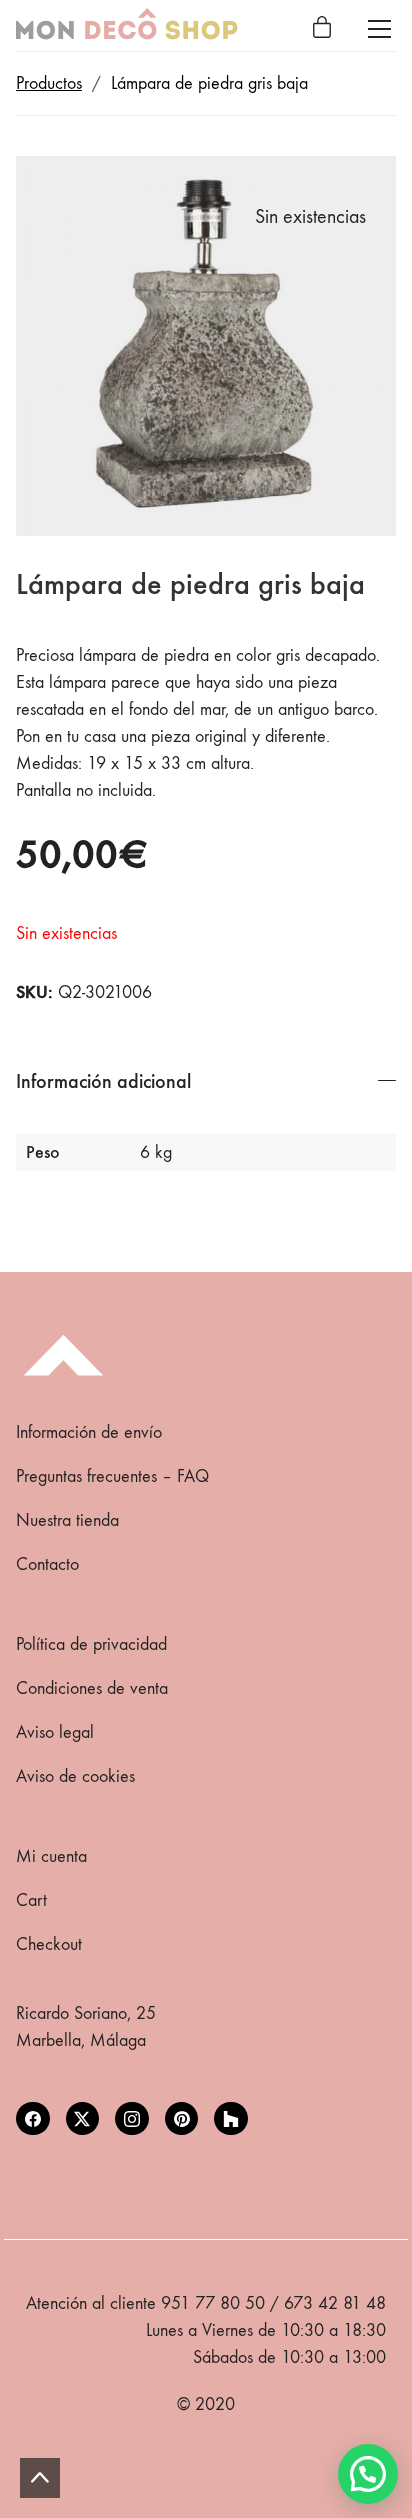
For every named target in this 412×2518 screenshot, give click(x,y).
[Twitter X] (83, 2119)
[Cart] (322, 29)
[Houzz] (231, 2119)
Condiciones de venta (92, 1688)
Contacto (47, 1564)
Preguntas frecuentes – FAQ (112, 1476)
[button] (368, 2474)
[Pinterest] (182, 2119)
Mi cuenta (51, 1856)
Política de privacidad (91, 1644)
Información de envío (89, 1432)
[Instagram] (132, 2119)
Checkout (49, 1944)
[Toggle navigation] (379, 29)
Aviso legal (55, 1732)
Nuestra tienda (67, 1520)
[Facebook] (33, 2119)
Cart (31, 1900)
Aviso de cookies (75, 1776)
